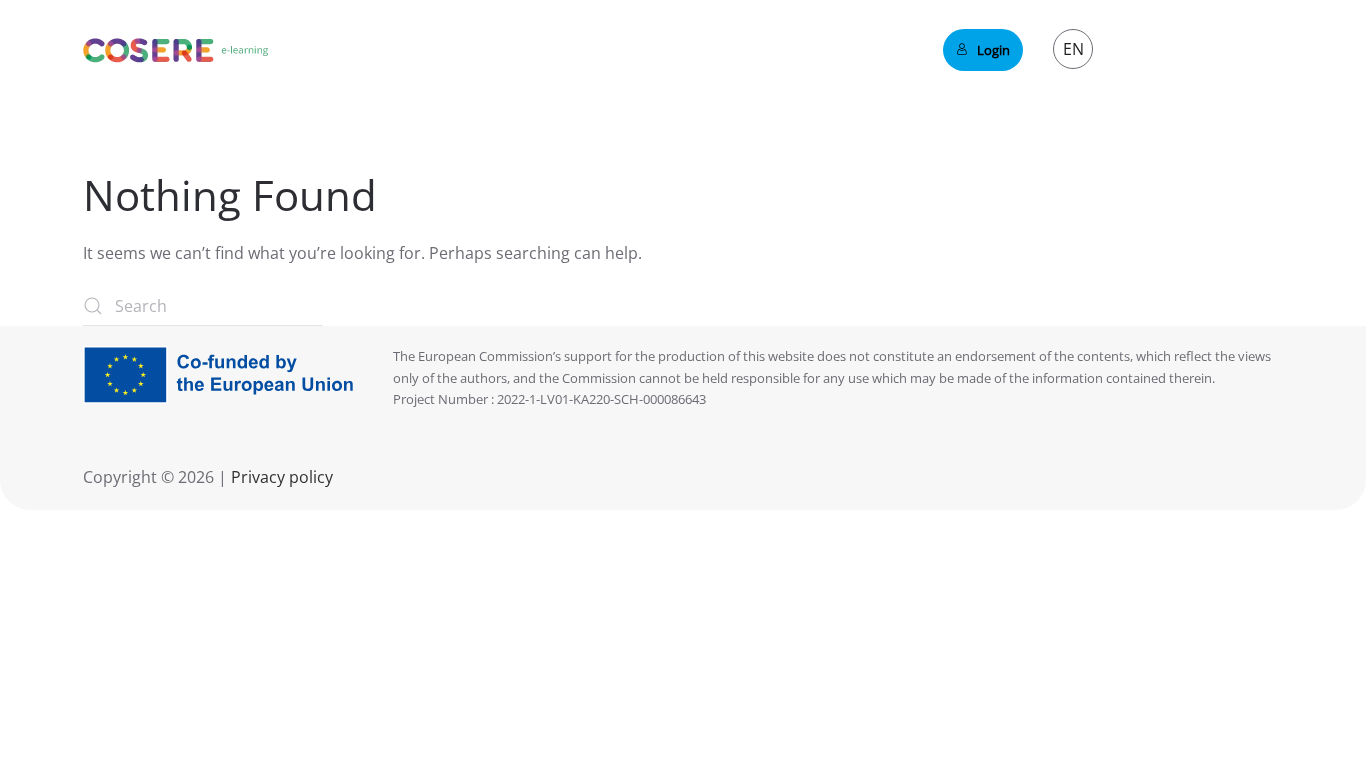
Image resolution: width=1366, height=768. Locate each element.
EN (1073, 49)
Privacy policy (280, 477)
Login (993, 50)
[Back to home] (176, 50)
